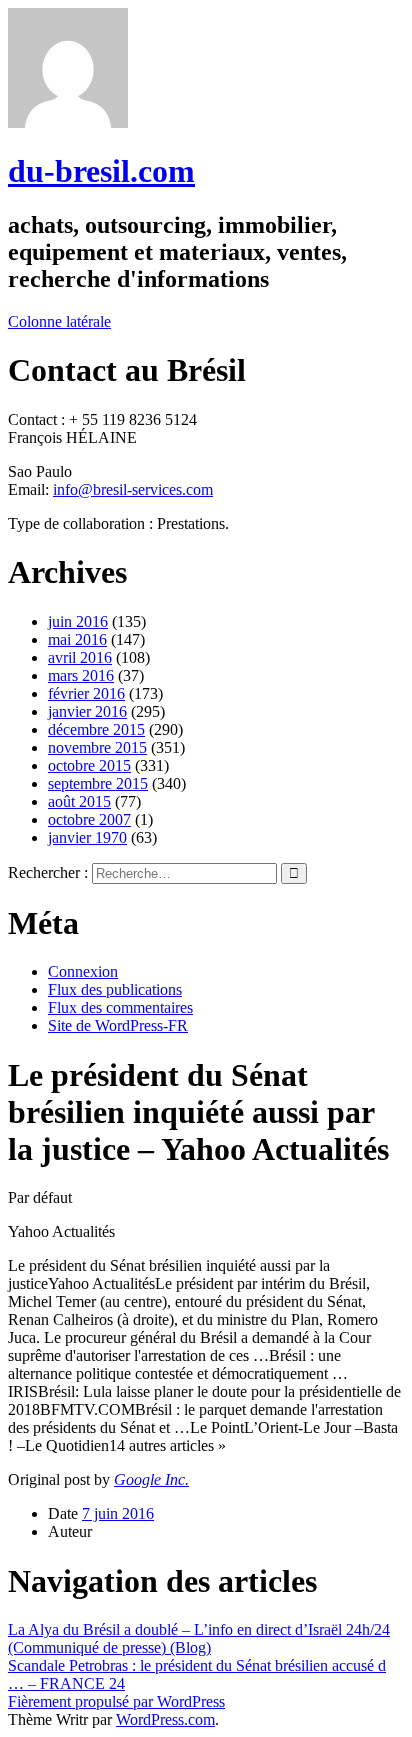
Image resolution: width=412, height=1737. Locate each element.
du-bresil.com (101, 171)
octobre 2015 (89, 765)
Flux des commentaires (120, 1007)
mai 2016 (77, 639)
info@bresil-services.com (133, 489)
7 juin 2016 (118, 1513)
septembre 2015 (98, 783)
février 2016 (86, 693)
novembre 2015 (97, 747)
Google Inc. (151, 1479)
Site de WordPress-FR (118, 1025)
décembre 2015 (96, 729)
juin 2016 (78, 621)
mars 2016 (81, 675)
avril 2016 (80, 657)
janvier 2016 (87, 711)
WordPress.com (165, 1719)
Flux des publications (115, 989)
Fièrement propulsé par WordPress (116, 1701)
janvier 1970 (87, 837)
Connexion (83, 971)
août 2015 (79, 801)
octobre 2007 (89, 819)
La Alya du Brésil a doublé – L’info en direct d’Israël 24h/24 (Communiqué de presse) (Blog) (199, 1638)
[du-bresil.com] (68, 122)
